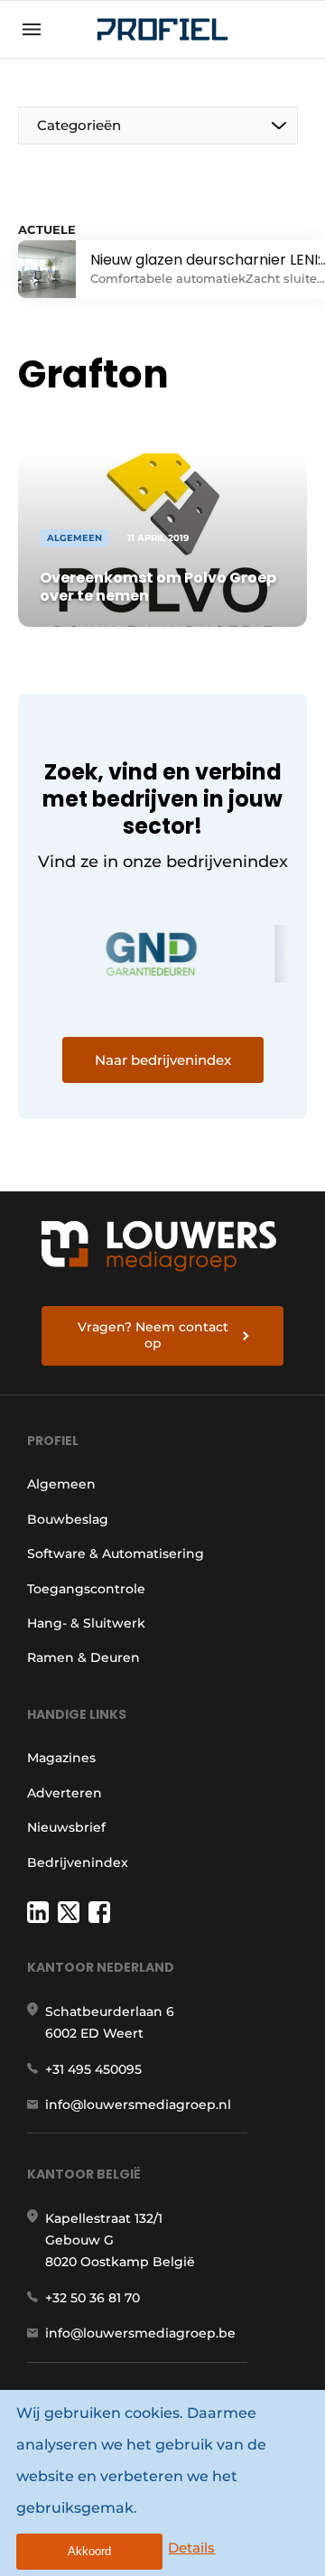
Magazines (61, 1758)
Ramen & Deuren (84, 1657)
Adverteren (65, 1793)
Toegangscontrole (86, 1589)
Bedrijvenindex (78, 1862)
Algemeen (61, 1484)
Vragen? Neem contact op (153, 1335)
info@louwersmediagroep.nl (138, 2105)
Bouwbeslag (68, 1519)
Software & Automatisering (116, 1554)
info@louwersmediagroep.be (140, 2333)
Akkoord (89, 2551)
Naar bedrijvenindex (163, 1060)
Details (191, 2548)
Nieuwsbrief (66, 1827)
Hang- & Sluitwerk (86, 1623)
